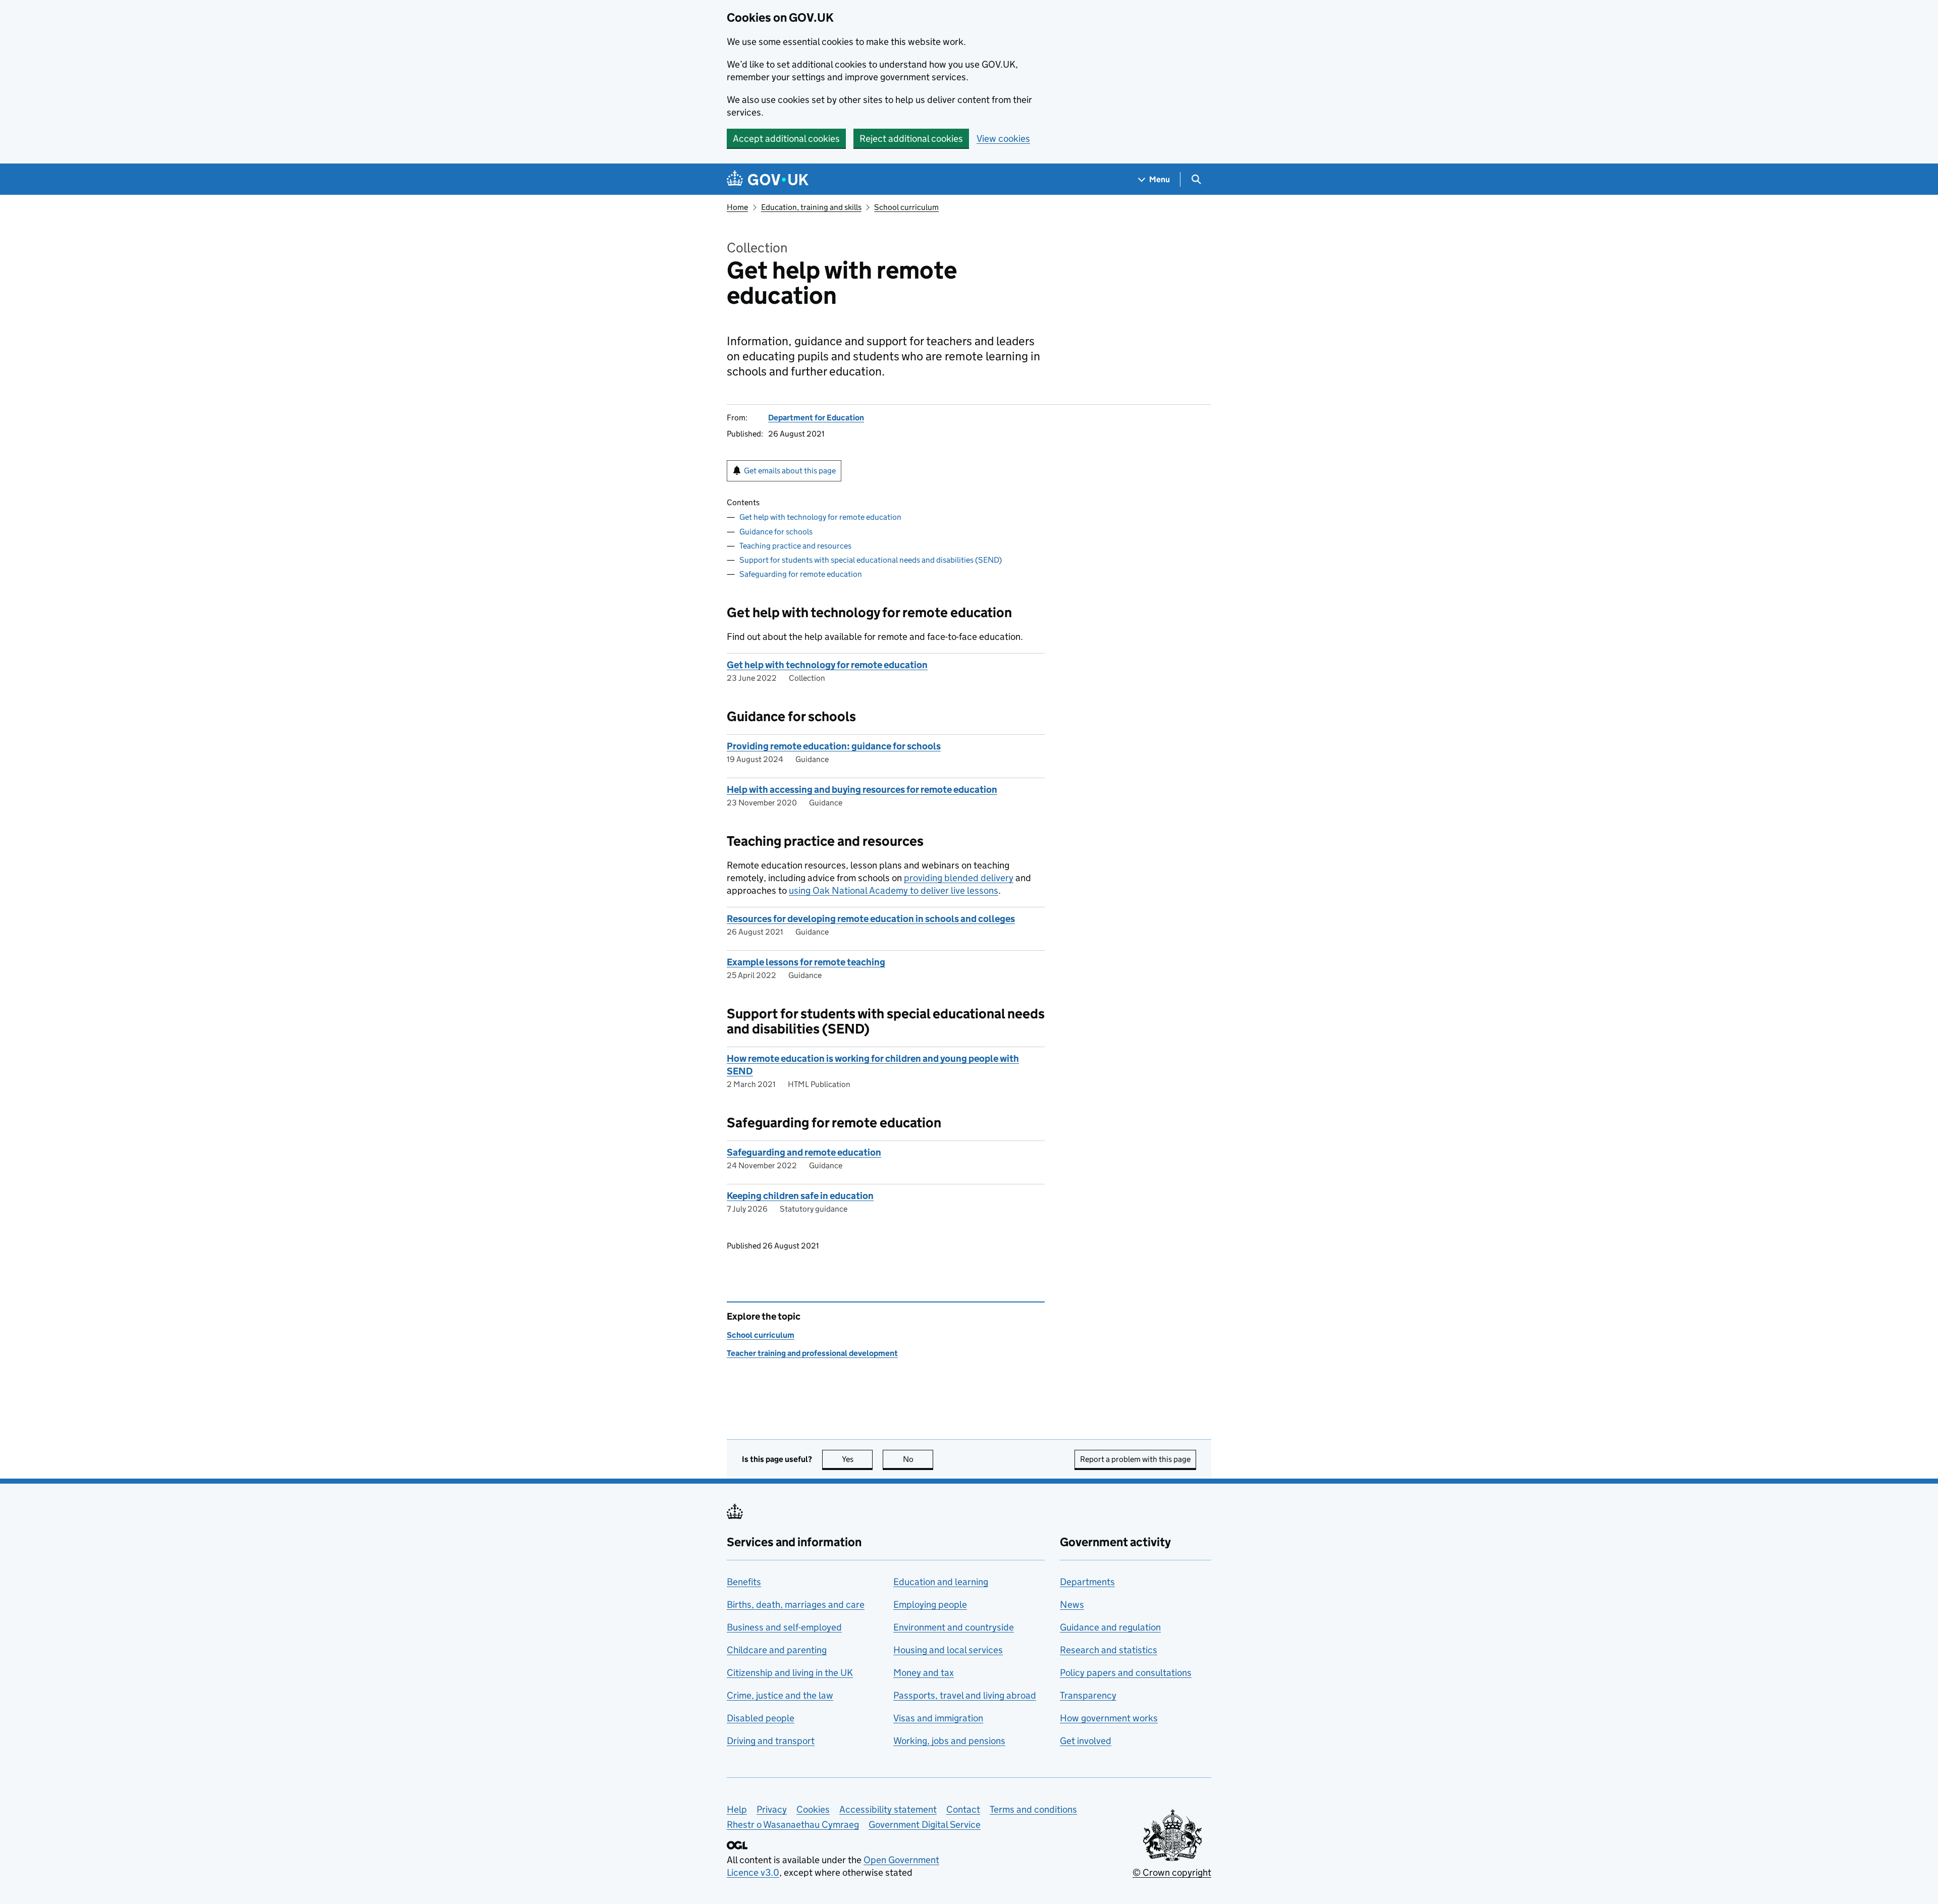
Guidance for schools (776, 532)
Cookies (813, 1809)
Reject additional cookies (911, 139)
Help (737, 1809)
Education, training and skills (811, 207)
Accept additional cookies (786, 139)
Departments (1087, 1582)
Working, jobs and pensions (949, 1741)
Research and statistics (1109, 1650)
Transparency (1088, 1695)
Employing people (930, 1604)
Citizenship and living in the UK (790, 1673)
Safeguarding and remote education (804, 1152)
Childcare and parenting (777, 1650)
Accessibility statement (888, 1809)
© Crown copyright (1172, 1872)
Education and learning (941, 1582)
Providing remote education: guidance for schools (834, 746)
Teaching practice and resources (795, 546)
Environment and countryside (954, 1627)
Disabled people (761, 1718)
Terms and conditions (1033, 1809)
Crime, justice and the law (780, 1695)
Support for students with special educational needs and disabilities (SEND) (871, 560)
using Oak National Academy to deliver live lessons (894, 890)
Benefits (744, 1582)
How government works (1109, 1718)
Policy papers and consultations (1126, 1673)
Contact (963, 1809)
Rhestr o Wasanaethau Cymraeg (793, 1825)
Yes (857, 1459)
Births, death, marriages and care (796, 1604)
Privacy (772, 1809)
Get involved (1086, 1741)
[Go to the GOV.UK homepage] (768, 179)
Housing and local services (948, 1650)
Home (737, 207)
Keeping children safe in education (800, 1196)
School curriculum (906, 207)
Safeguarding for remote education (801, 574)
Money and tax (924, 1673)
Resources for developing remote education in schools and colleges (871, 919)
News (1072, 1604)
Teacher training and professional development (812, 1353)
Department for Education (816, 418)
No (918, 1459)
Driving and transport (771, 1741)
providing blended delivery (959, 878)
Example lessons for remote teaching (806, 962)
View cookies (1003, 139)
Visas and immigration (938, 1718)
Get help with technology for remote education (820, 517)
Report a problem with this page (1135, 1459)
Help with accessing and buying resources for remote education (862, 790)
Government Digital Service (925, 1825)
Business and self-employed (784, 1627)
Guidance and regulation (1110, 1627)
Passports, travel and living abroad (965, 1695)
